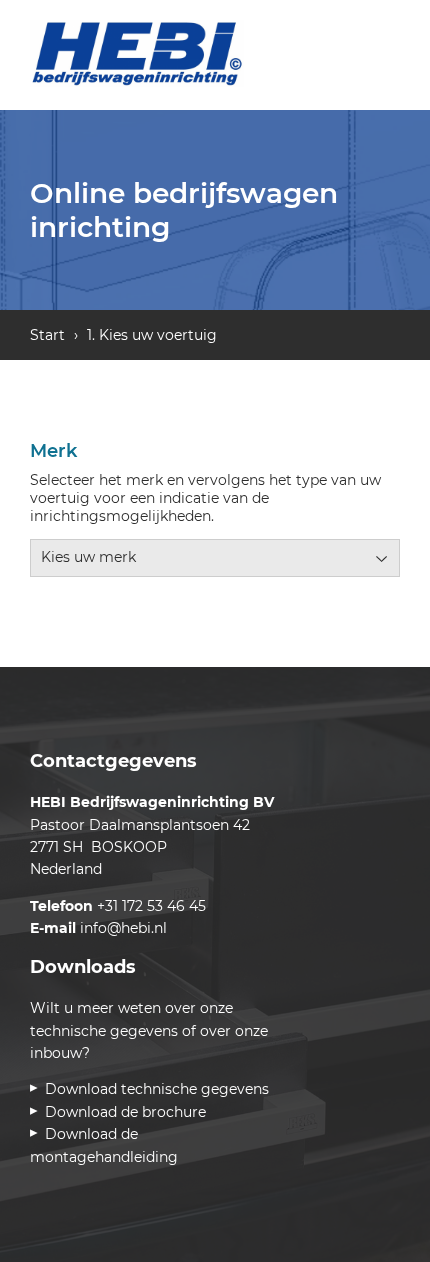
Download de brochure (129, 1112)
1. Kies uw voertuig (152, 335)
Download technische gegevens (160, 1089)
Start (47, 335)
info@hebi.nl (123, 928)
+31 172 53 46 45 (151, 906)
